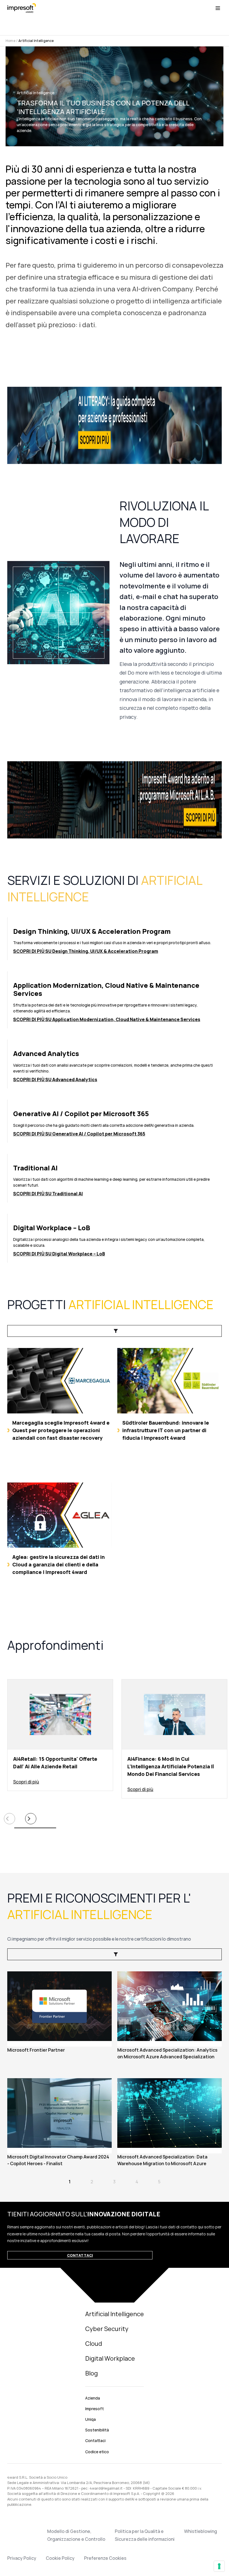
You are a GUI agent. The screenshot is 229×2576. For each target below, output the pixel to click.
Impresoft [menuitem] (95, 2409)
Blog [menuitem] (91, 2373)
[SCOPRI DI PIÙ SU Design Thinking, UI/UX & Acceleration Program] (115, 939)
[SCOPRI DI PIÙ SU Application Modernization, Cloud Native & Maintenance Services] (115, 1000)
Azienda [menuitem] (93, 2398)
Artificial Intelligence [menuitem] (115, 2314)
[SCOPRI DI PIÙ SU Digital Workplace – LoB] (115, 1238)
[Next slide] (31, 1819)
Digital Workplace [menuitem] (110, 2358)
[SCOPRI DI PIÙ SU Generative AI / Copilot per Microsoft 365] (115, 1121)
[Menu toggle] (218, 8)
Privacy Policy (22, 2558)
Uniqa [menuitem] (90, 2419)
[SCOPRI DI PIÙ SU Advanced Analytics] (115, 1064)
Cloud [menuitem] (94, 2344)
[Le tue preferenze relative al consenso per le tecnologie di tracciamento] (219, 2566)
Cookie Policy (60, 2558)
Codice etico (97, 2452)
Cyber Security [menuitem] (107, 2329)
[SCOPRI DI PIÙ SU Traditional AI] (115, 1178)
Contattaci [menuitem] (95, 2441)
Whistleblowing (201, 2531)
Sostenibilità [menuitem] (97, 2430)
